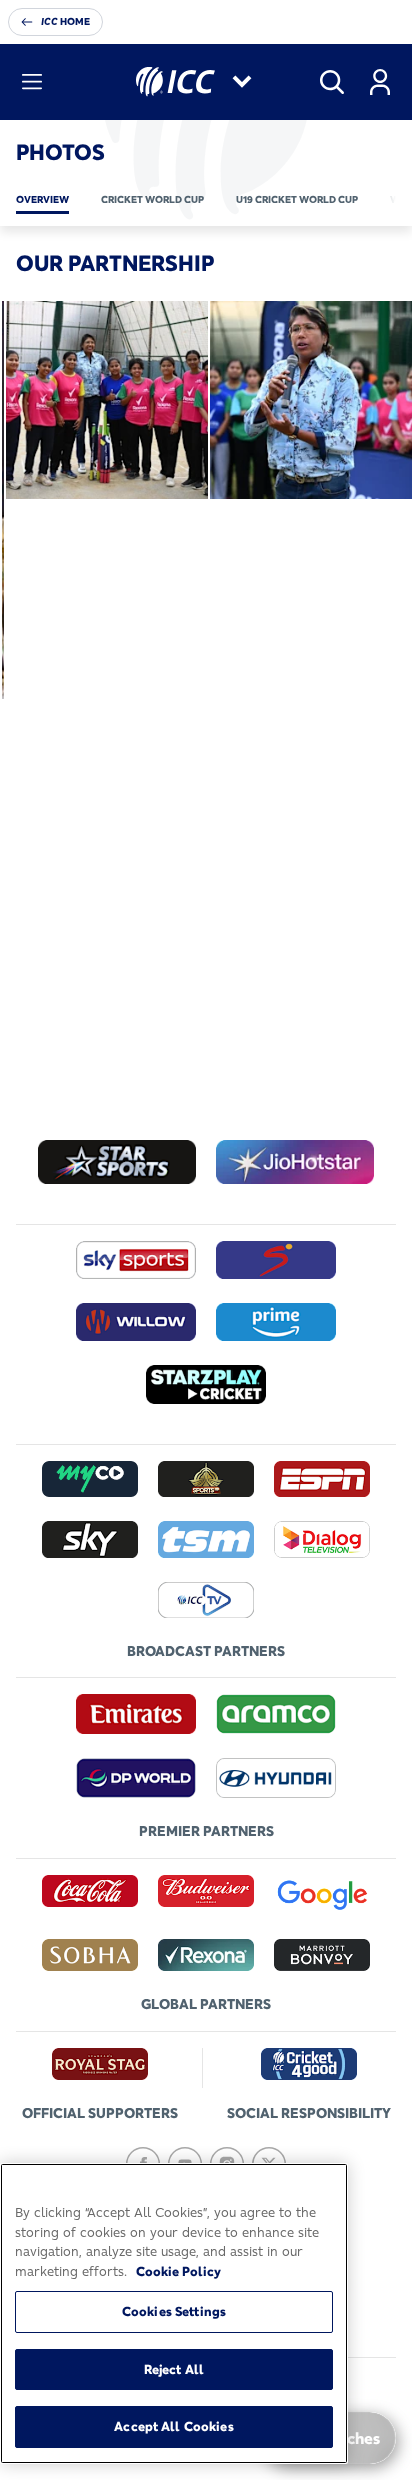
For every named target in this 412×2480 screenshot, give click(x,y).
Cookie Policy (178, 2271)
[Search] (332, 82)
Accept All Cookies (173, 2426)
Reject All (174, 2369)
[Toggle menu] (32, 82)
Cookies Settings (174, 2311)
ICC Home (65, 21)
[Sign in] (380, 82)
